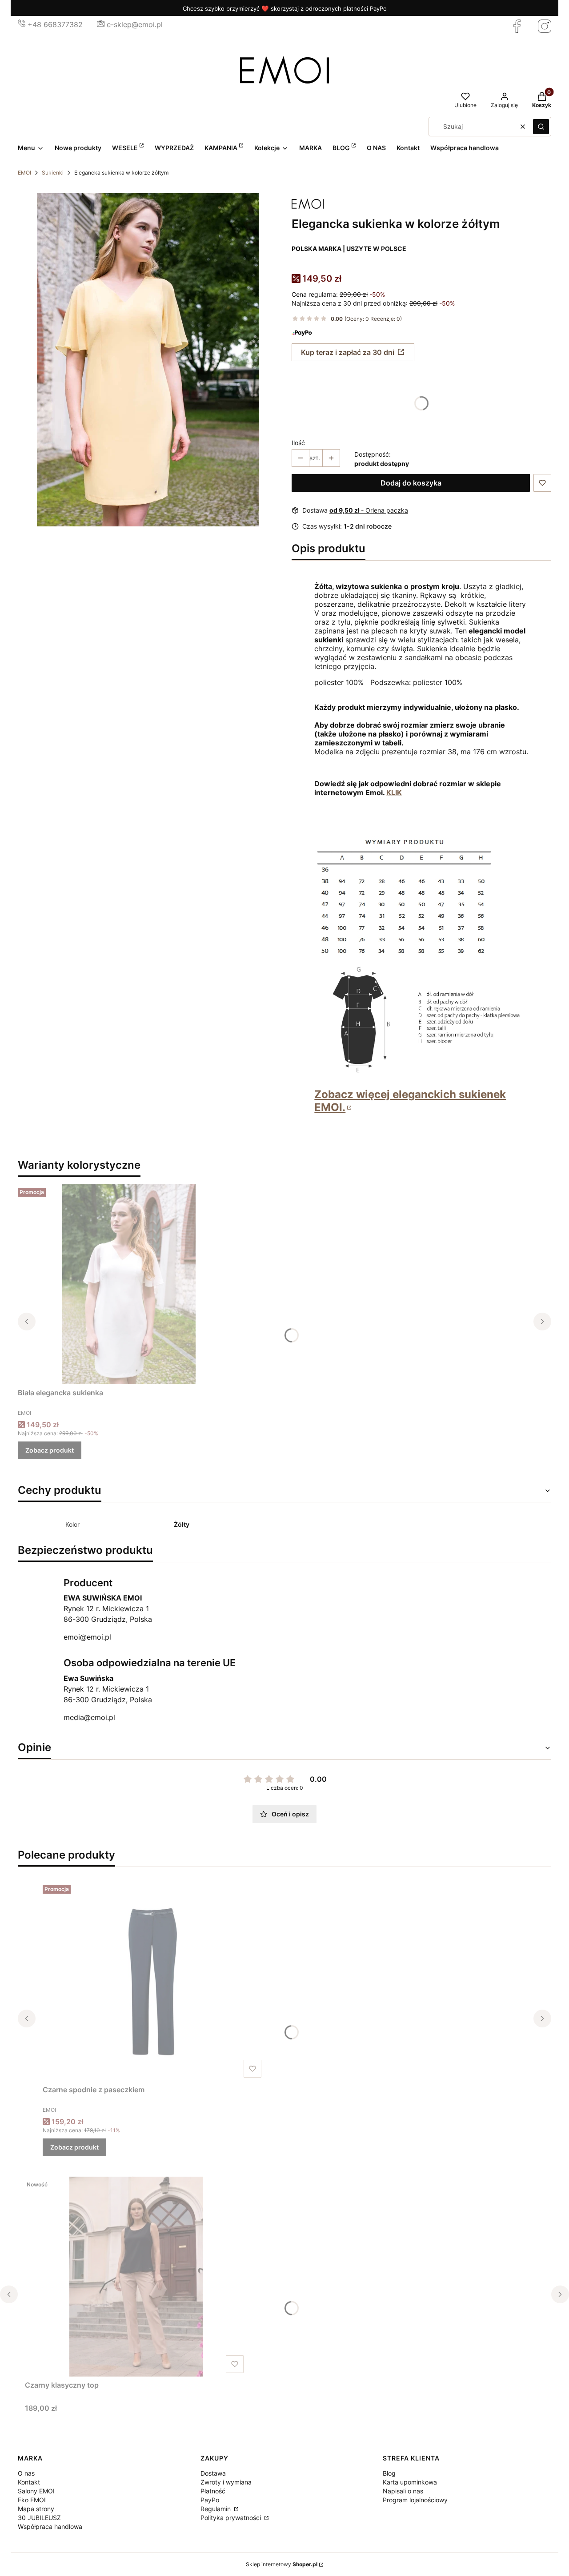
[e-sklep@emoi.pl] (101, 24)
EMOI (24, 173)
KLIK (394, 792)
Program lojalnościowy (415, 2500)
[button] (541, 127)
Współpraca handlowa (50, 2526)
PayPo (210, 2500)
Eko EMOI (32, 2500)
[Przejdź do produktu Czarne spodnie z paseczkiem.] (154, 1981)
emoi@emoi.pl (87, 1637)
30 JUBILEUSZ (39, 2518)
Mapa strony (36, 2509)
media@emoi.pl (89, 1717)
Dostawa (213, 2473)
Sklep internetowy (282, 2564)
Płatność (213, 2491)
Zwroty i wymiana (226, 2482)
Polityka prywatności (232, 2518)
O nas (26, 2473)
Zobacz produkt (50, 1450)
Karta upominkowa (410, 2482)
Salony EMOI (36, 2491)
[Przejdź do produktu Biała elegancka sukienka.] (129, 1284)
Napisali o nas (403, 2491)
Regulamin (216, 2509)
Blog (389, 2473)
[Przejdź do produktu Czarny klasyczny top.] (136, 2277)
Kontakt (29, 2482)
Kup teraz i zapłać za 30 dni (348, 352)
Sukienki (53, 173)
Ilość (298, 443)
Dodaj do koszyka (411, 483)
